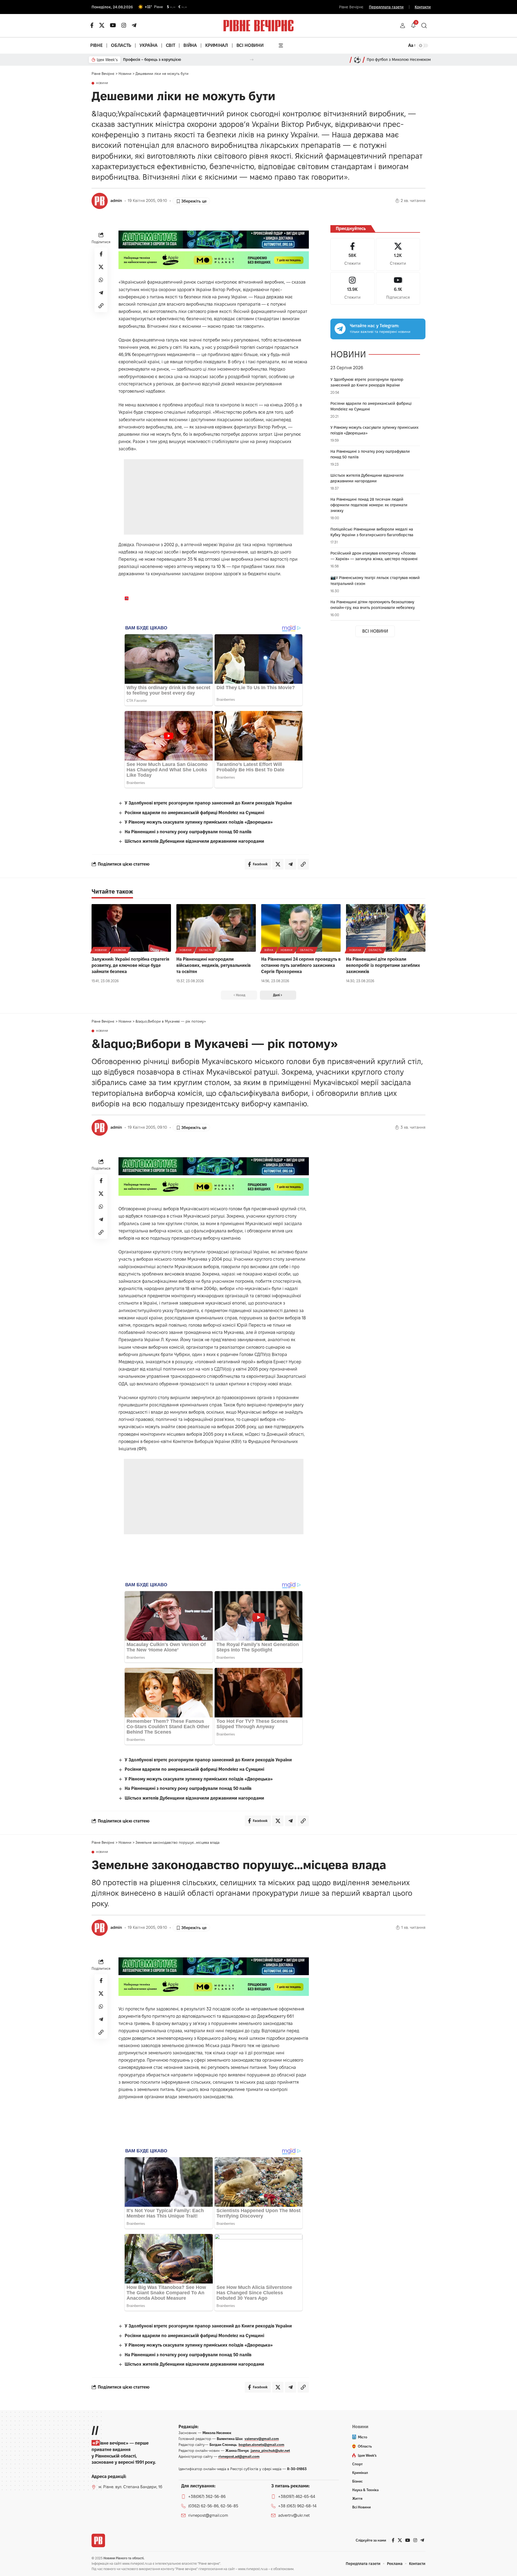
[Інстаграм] (124, 25)
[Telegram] (134, 25)
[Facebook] (352, 254)
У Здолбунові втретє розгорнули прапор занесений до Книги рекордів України (208, 803)
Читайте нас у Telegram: (374, 326)
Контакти (423, 7)
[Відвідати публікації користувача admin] (100, 201)
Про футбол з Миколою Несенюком (399, 60)
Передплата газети (386, 7)
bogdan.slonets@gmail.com (261, 2445)
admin (116, 201)
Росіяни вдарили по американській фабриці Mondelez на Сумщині (194, 813)
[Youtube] (398, 288)
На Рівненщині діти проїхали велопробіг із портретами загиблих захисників (383, 965)
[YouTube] (113, 25)
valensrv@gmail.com (262, 2439)
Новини (102, 83)
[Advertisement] (214, 497)
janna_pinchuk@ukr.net (270, 2450)
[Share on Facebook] (101, 254)
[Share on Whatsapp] (101, 280)
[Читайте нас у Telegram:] (340, 329)
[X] (102, 25)
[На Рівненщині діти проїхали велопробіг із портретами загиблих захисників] (386, 928)
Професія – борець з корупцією (152, 60)
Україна (120, 950)
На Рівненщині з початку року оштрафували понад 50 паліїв (188, 832)
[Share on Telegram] (101, 293)
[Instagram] (352, 288)
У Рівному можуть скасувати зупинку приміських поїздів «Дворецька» (199, 822)
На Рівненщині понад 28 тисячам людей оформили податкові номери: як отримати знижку (369, 505)
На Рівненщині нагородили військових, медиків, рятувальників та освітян (214, 965)
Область (206, 950)
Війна (269, 950)
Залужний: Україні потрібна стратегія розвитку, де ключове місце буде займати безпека (130, 965)
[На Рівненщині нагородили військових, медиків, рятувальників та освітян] (216, 928)
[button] (403, 26)
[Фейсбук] (92, 25)
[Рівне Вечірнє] (98, 2540)
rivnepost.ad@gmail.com (239, 2456)
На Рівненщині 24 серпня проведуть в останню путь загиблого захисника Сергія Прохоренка (301, 965)
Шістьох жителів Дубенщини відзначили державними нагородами (194, 841)
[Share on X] (101, 267)
